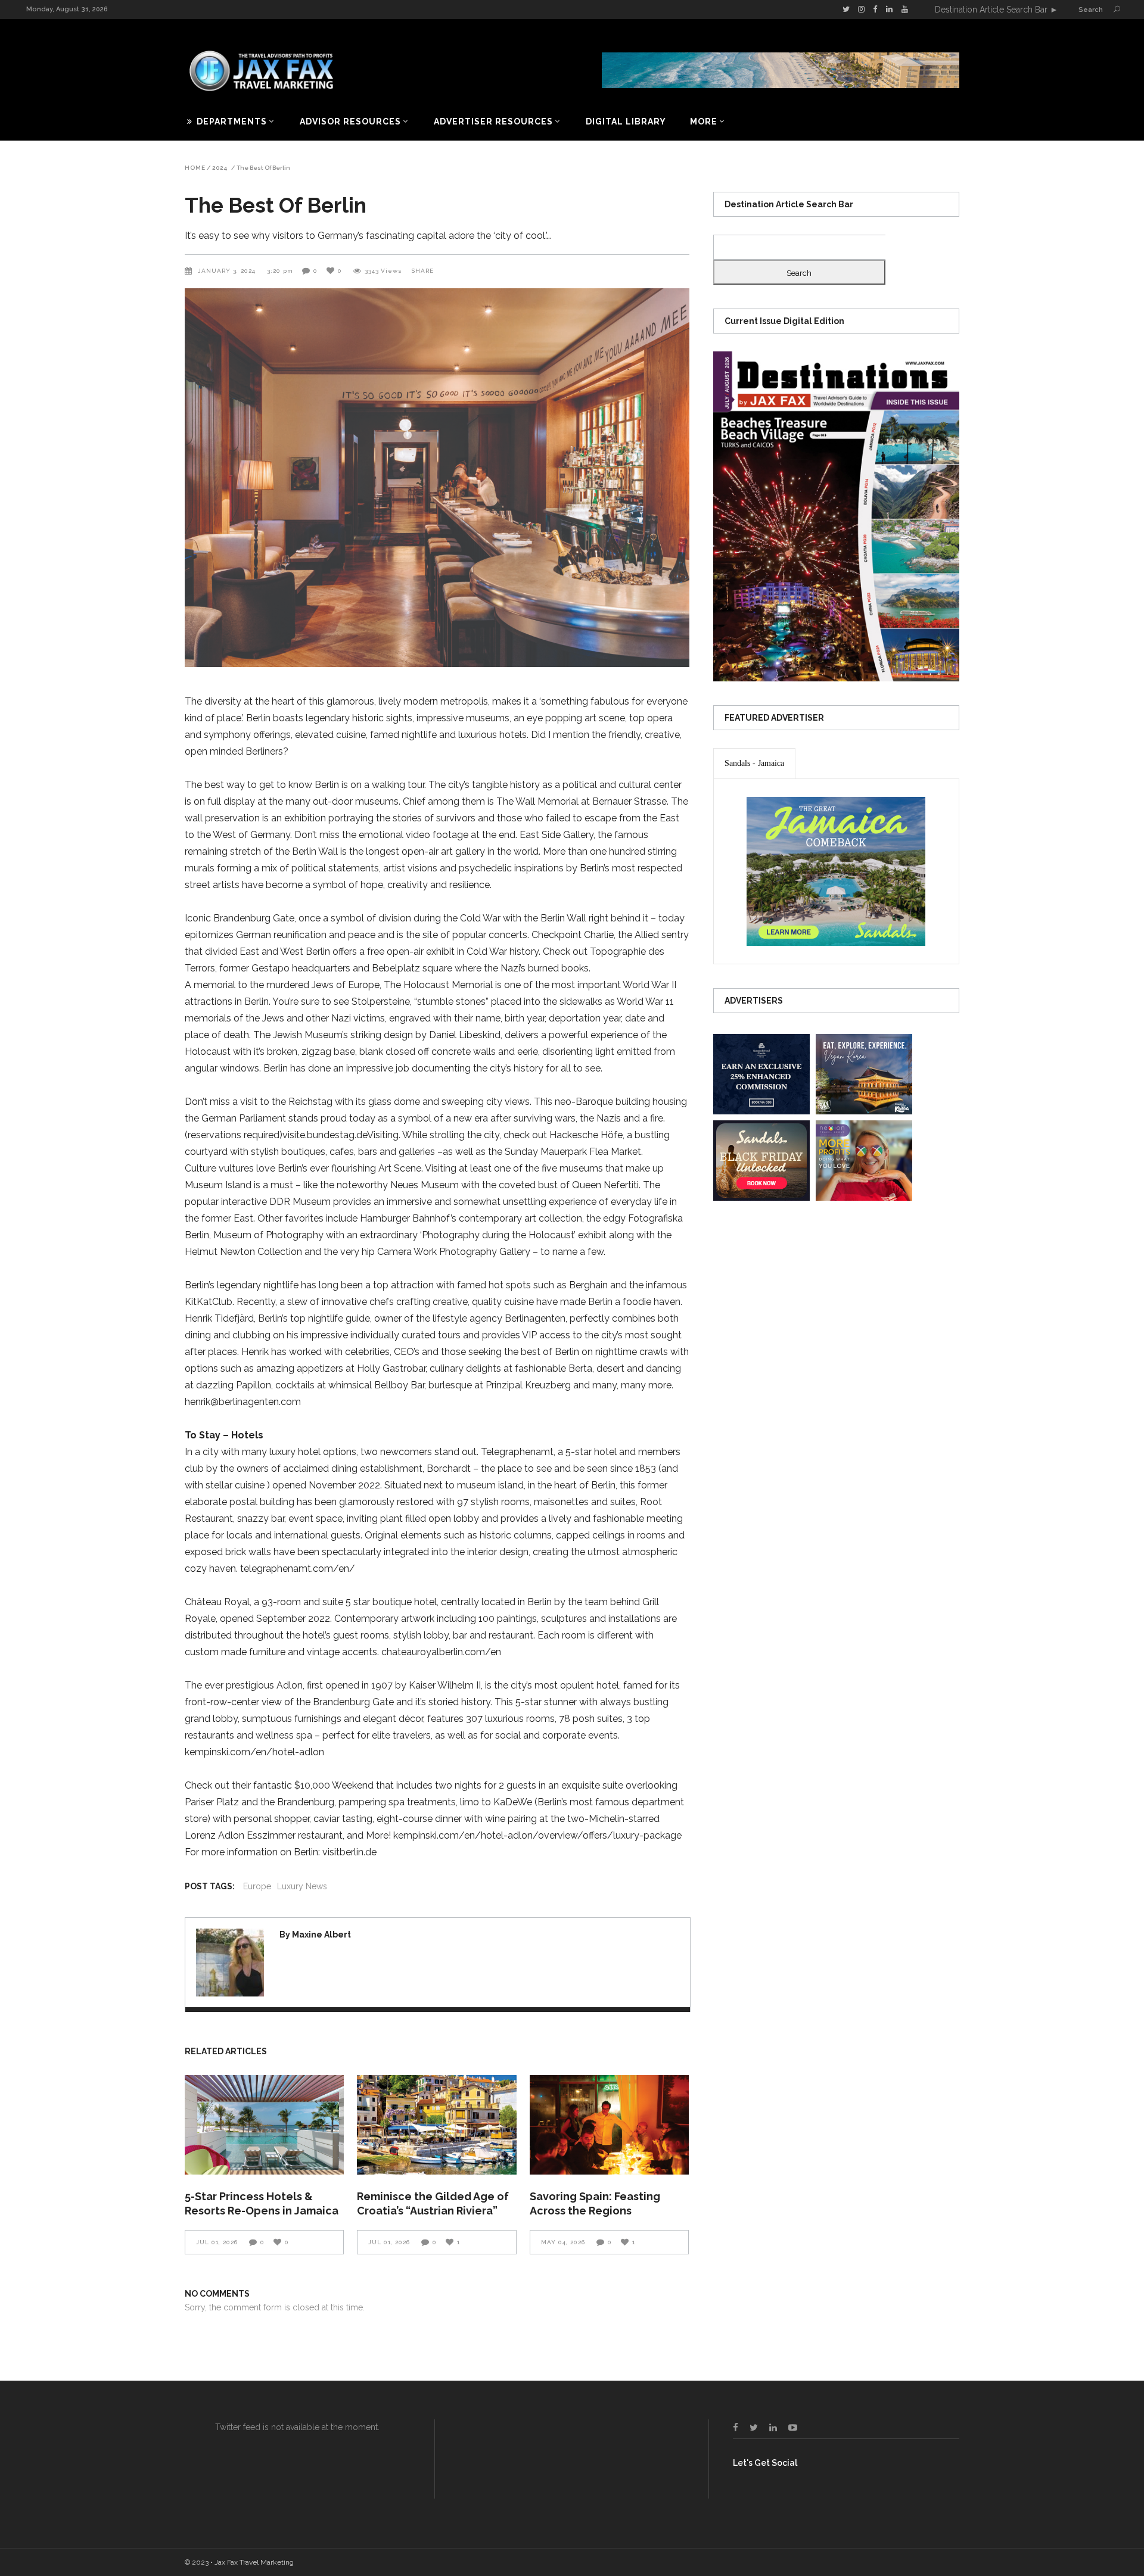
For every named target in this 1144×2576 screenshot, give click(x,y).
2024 (220, 168)
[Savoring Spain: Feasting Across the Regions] (609, 2125)
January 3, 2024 (228, 271)
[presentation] (754, 764)
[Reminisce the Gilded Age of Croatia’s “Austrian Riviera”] (436, 2125)
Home (195, 168)
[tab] (754, 764)
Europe (257, 1886)
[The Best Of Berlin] (230, 1963)
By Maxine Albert (315, 1935)
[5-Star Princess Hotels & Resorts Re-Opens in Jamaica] (264, 2125)
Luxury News (302, 1886)
